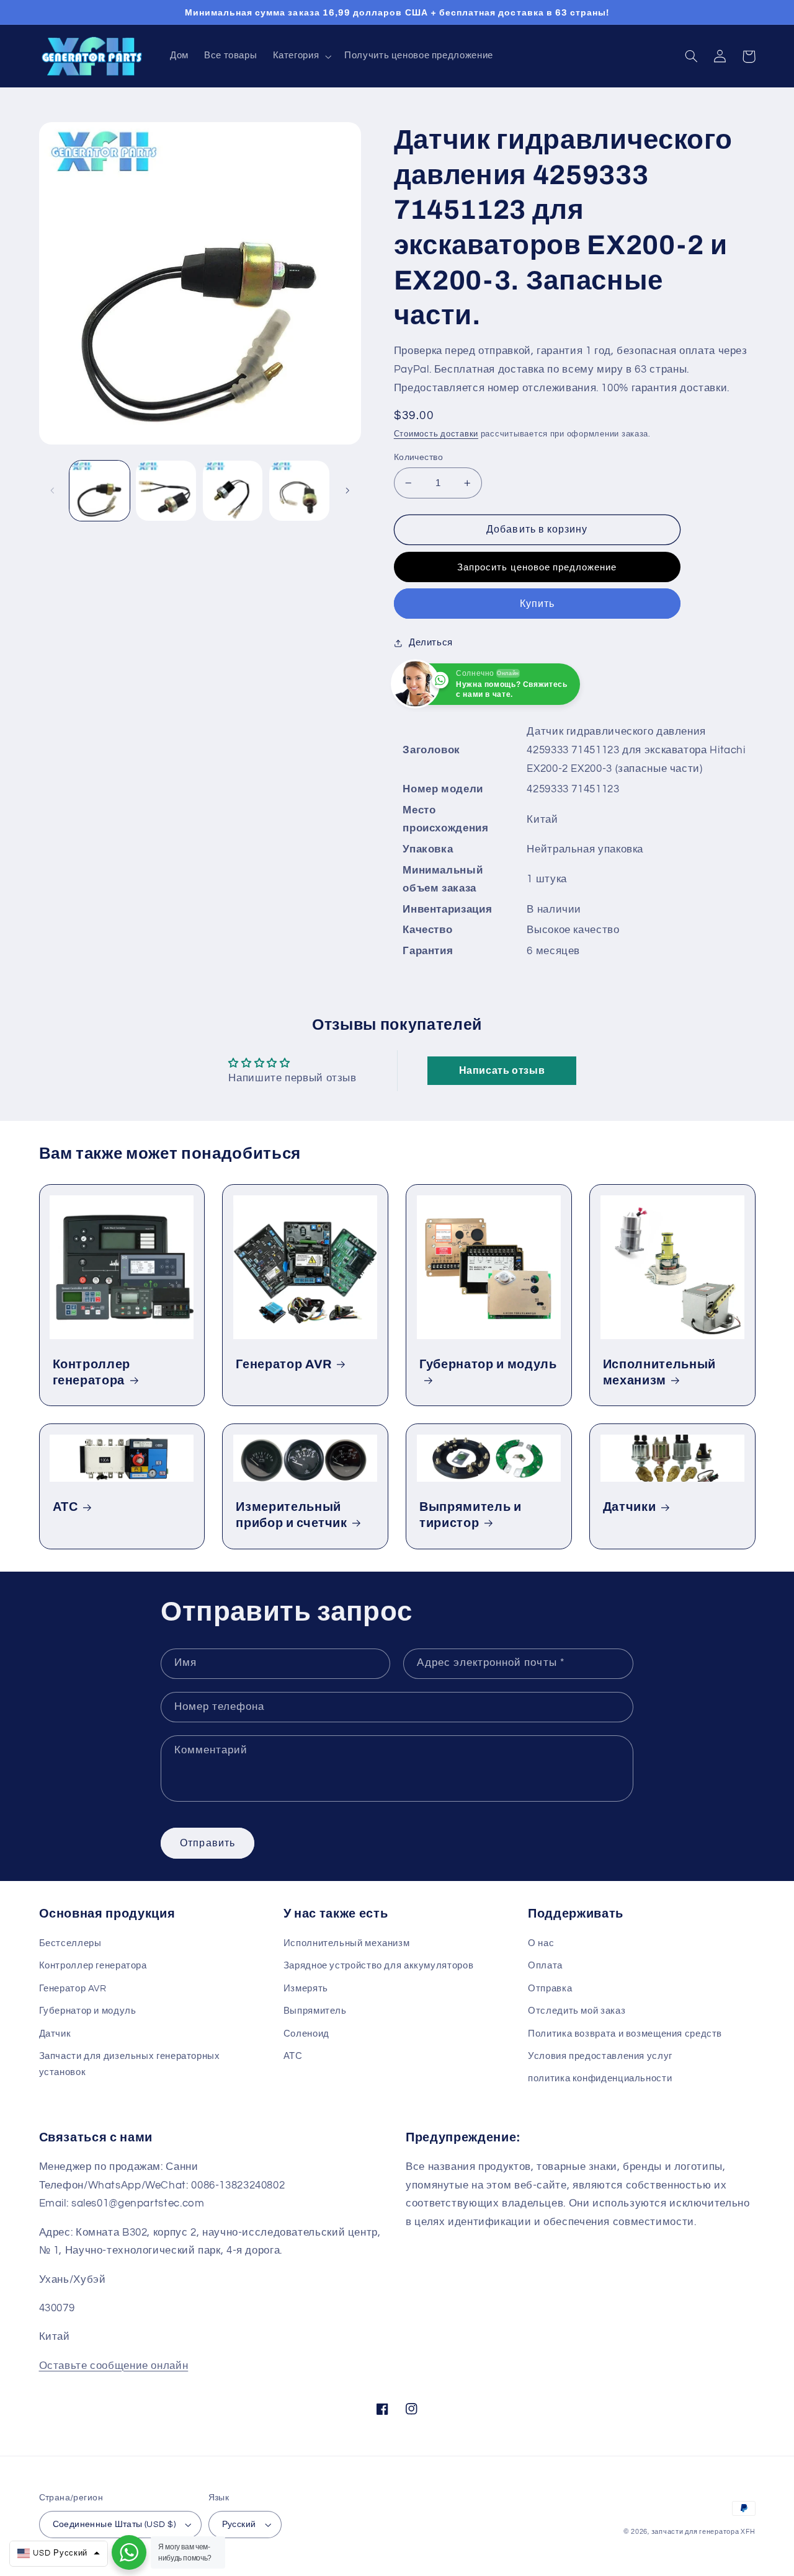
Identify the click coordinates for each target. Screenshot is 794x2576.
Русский (239, 2525)
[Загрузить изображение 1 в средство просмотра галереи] (100, 491)
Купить (537, 604)
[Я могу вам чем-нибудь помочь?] (129, 2552)
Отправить (207, 1843)
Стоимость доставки (436, 434)
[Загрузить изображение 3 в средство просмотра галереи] (233, 491)
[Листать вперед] (347, 491)
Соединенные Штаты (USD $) (114, 2525)
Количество (418, 458)
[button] (301, 56)
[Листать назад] (53, 491)
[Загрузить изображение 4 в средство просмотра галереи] (299, 491)
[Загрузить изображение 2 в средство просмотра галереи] (166, 491)
